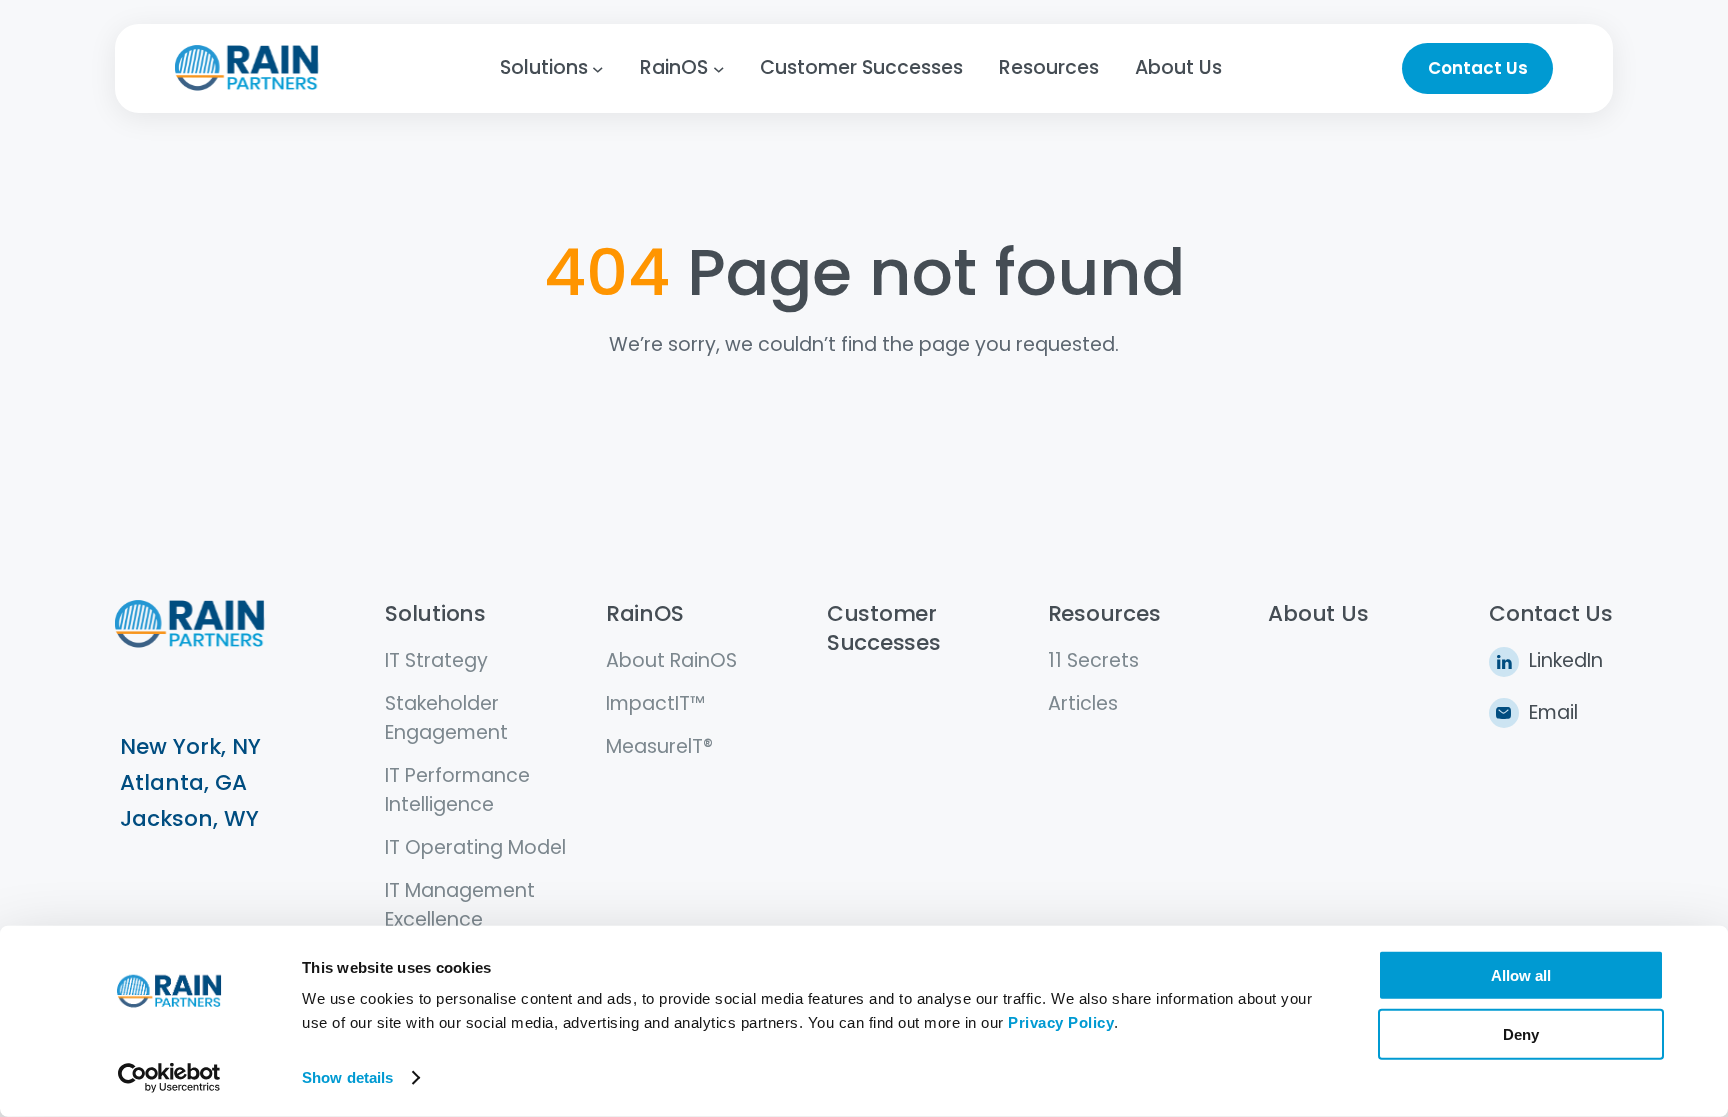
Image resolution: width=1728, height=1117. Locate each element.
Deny (1521, 1033)
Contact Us (1478, 68)
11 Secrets (1093, 660)
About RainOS (671, 660)
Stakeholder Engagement (446, 718)
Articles (1083, 703)
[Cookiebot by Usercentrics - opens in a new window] (169, 1078)
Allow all (1521, 975)
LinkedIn (1566, 660)
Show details (347, 1077)
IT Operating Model (475, 847)
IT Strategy (436, 660)
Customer (882, 613)
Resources (1104, 613)
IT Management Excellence (460, 905)
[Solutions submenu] (598, 69)
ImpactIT (648, 703)
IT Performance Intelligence (457, 790)
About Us (1318, 613)
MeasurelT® (659, 746)
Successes (884, 642)
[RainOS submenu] (719, 69)
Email (1553, 712)
